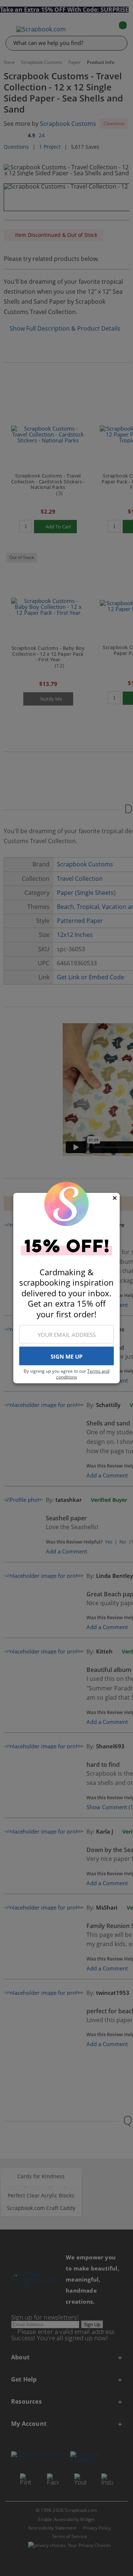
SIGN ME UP (66, 1356)
